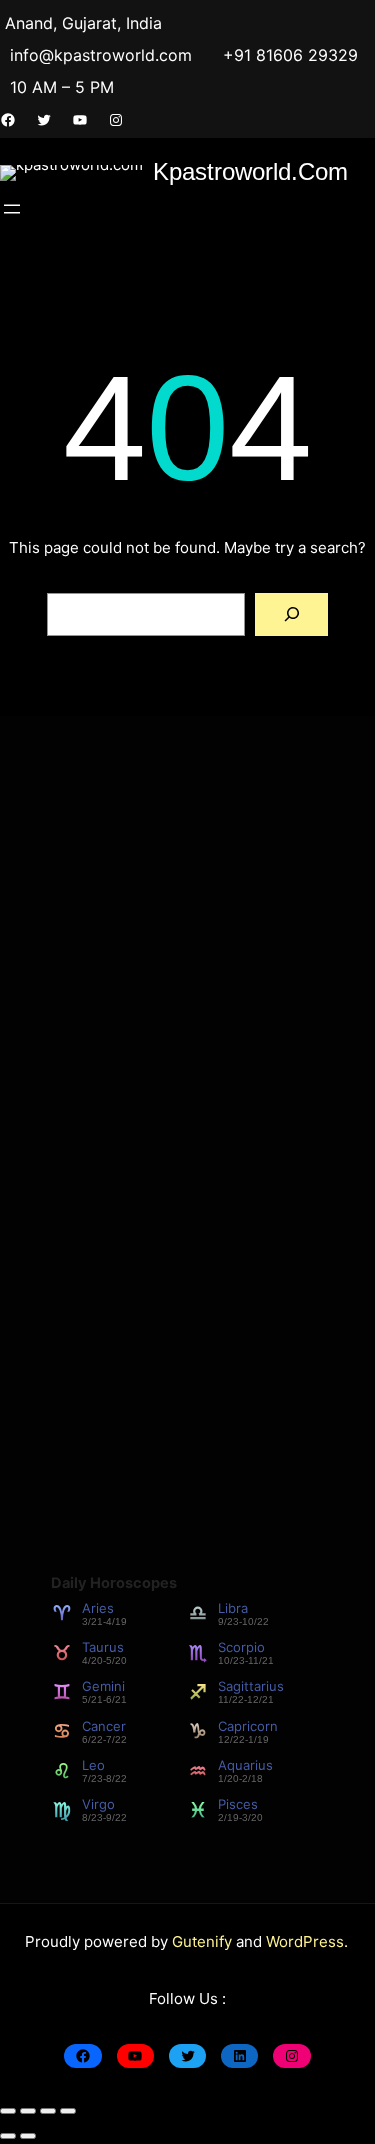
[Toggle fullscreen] (28, 2111)
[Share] (48, 2111)
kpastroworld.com (250, 171)
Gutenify (204, 1941)
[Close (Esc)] (68, 2111)
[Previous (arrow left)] (8, 2136)
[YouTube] (80, 120)
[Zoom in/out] (8, 2111)
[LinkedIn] (239, 2056)
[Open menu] (12, 209)
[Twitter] (44, 120)
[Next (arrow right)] (28, 2136)
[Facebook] (8, 120)
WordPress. (307, 1941)
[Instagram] (116, 120)
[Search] (291, 615)
